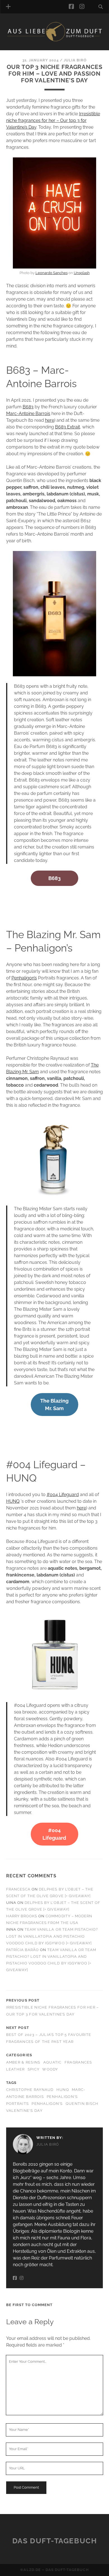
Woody (50, 2069)
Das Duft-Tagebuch (55, 2541)
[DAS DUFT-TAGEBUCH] (55, 40)
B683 (28, 407)
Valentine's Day (24, 2111)
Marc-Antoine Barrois (28, 414)
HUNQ (13, 1501)
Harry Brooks (22, 1916)
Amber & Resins (23, 2062)
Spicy (34, 2069)
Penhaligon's (47, 2104)
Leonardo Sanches (52, 273)
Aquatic (53, 2062)
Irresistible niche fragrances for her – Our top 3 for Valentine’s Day (53, 120)
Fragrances (78, 2062)
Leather (16, 2069)
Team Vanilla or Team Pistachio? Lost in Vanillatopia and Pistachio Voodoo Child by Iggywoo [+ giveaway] (52, 1936)
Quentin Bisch (82, 2104)
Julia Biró (75, 60)
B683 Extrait (67, 427)
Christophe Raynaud (30, 2090)
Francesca (18, 1889)
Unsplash (82, 273)
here (50, 420)
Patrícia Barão (23, 1950)
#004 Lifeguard (63, 1495)
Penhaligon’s (24, 978)
